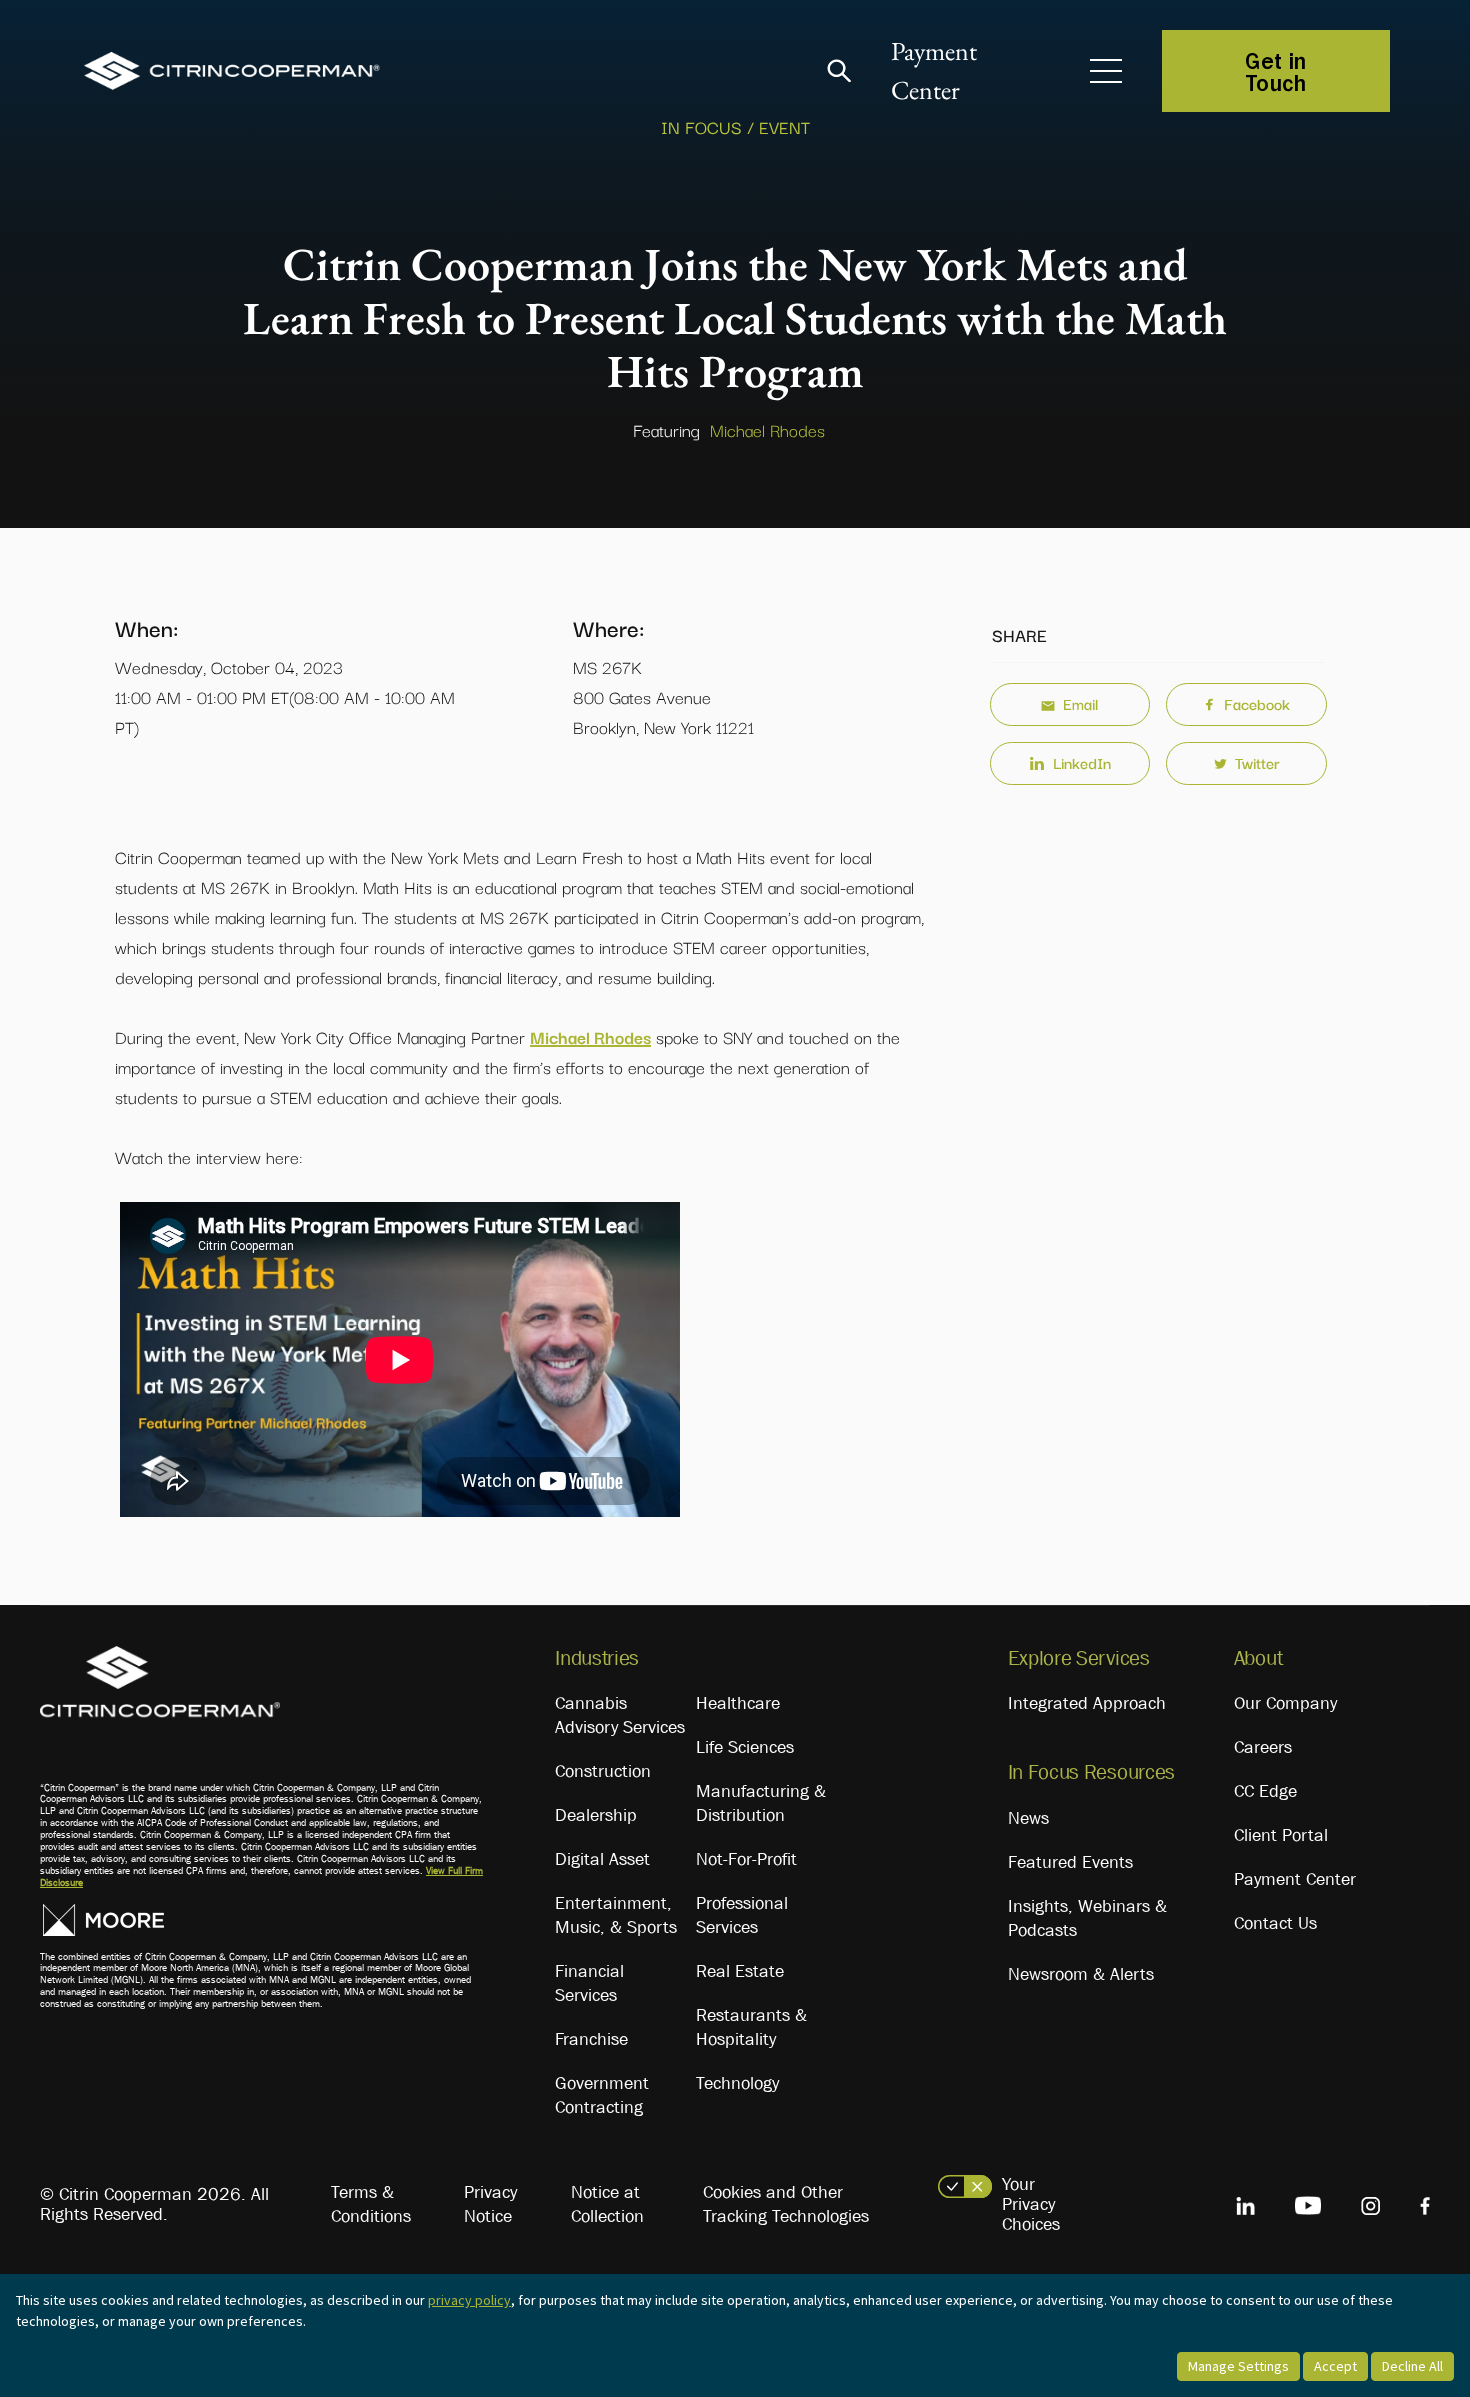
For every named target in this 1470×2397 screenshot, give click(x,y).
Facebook (1257, 703)
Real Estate (740, 1971)
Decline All (1412, 2366)
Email (1080, 703)
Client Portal (1281, 1835)
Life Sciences (745, 1747)
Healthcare (738, 1703)
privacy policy (469, 2300)
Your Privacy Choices (1031, 2204)
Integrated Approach (1087, 1703)
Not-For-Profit (746, 1859)
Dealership (596, 1815)
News (1028, 1818)
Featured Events (1070, 1862)
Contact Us (1275, 1923)
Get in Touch (1276, 71)
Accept (1335, 2366)
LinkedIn (1082, 762)
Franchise (591, 2039)
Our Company (1285, 1703)
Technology (737, 2083)
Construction (603, 1771)
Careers (1263, 1747)
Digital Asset (602, 1859)
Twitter (1257, 762)
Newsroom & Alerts (1081, 1974)
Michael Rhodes (767, 429)
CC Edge (1265, 1791)
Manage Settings (1238, 2366)
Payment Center (1295, 1879)
